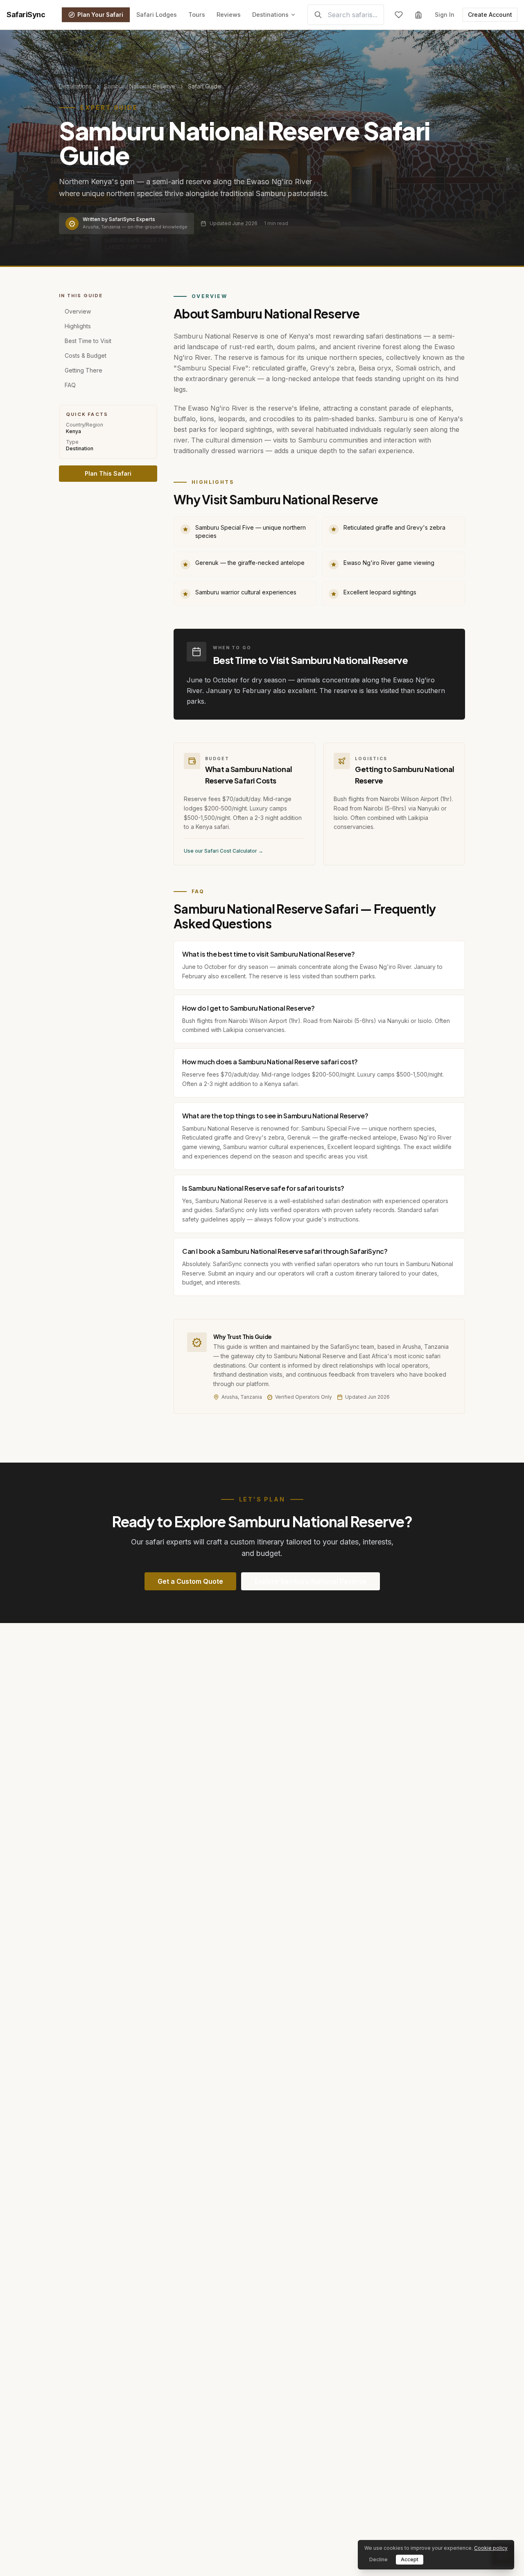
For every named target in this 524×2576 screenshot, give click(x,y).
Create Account (490, 15)
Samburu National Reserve (140, 86)
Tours (197, 15)
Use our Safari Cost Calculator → (224, 851)
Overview (78, 311)
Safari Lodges (157, 15)
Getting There (84, 370)
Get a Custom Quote (190, 1581)
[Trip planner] (418, 15)
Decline (378, 2559)
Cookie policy (491, 2548)
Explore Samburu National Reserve (311, 1581)
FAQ (70, 385)
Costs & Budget (86, 355)
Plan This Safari (108, 473)
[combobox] (346, 15)
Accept (410, 2559)
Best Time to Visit (88, 340)
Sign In (445, 15)
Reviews (229, 15)
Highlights (78, 326)
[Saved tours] (399, 15)
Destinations (270, 15)
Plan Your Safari (100, 15)
